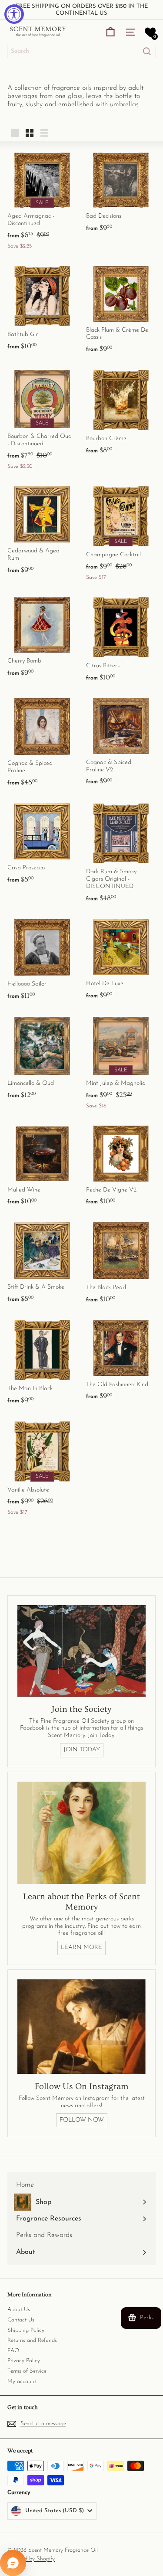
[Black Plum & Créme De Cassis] (121, 309)
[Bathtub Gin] (42, 307)
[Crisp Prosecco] (42, 842)
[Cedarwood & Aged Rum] (42, 529)
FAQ (13, 2351)
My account (22, 2382)
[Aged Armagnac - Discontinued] (42, 200)
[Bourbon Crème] (121, 411)
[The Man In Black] (42, 1361)
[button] (150, 32)
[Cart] (110, 32)
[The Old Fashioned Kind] (121, 1359)
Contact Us (21, 2320)
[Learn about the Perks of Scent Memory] (81, 1833)
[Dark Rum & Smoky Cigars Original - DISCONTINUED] (121, 852)
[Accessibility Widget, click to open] (14, 14)
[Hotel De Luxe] (121, 958)
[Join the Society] (81, 1651)
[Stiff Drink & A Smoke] (42, 1262)
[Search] (147, 51)
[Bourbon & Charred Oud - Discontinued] (42, 419)
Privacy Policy (24, 2361)
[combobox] (81, 51)
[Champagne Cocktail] (121, 532)
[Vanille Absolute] (42, 1468)
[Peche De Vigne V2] (121, 1165)
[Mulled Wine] (42, 1165)
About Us (19, 2310)
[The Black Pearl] (121, 1262)
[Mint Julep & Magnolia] (121, 1062)
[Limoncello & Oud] (42, 1057)
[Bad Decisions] (121, 192)
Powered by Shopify (31, 2559)
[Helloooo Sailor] (42, 958)
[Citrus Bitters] (121, 638)
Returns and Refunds (32, 2340)
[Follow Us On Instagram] (81, 2027)
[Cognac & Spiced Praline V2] (121, 741)
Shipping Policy (26, 2330)
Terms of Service (27, 2371)
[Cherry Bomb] (42, 636)
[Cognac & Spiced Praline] (42, 741)
